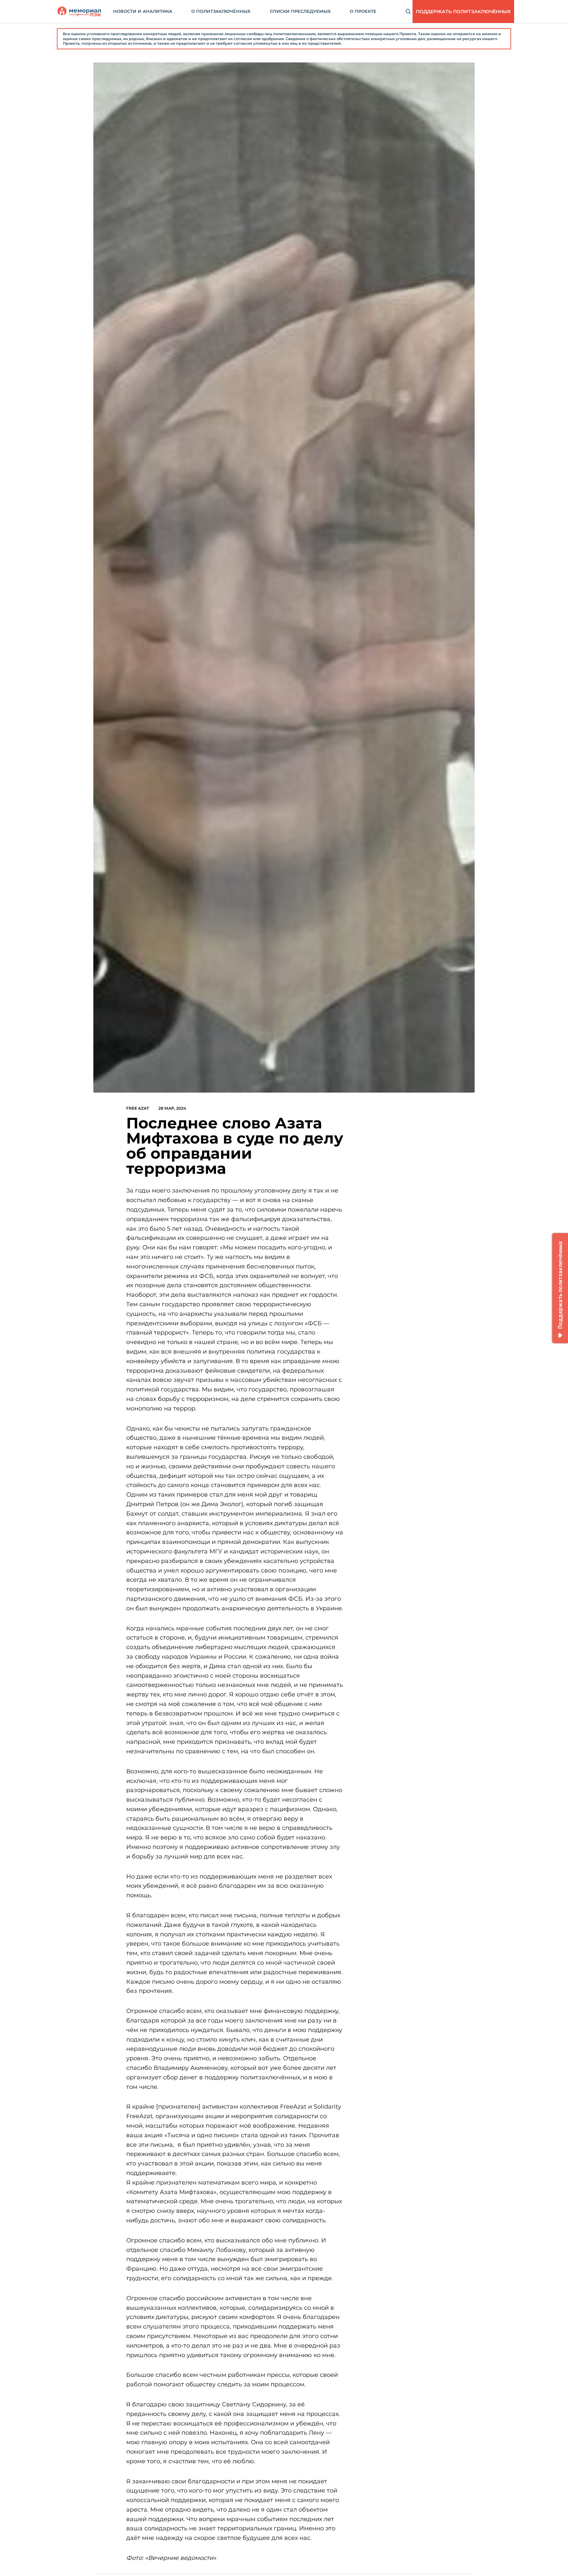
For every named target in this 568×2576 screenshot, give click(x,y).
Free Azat (138, 1108)
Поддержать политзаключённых (463, 12)
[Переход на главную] (79, 12)
